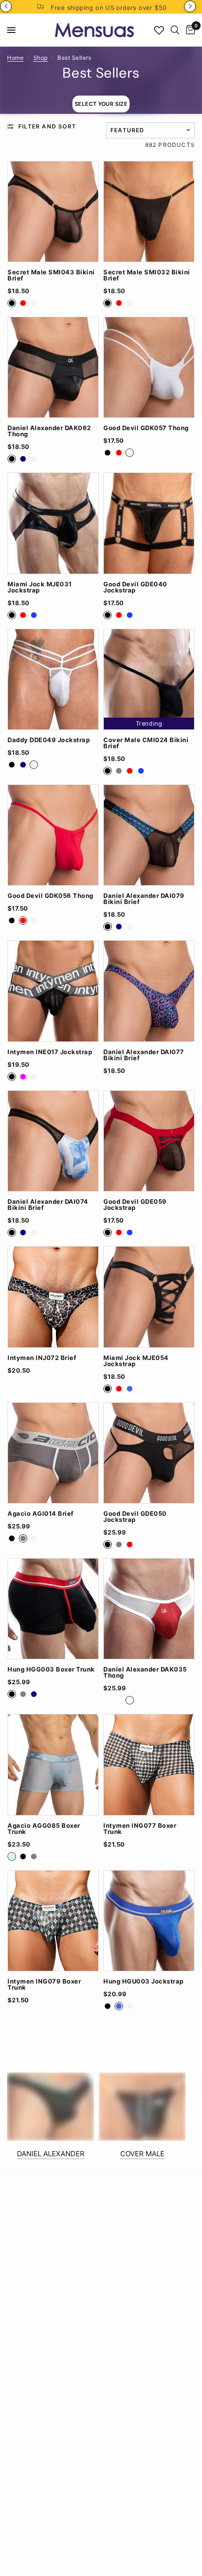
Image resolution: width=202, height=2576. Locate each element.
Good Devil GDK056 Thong (50, 896)
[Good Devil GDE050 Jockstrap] (149, 1453)
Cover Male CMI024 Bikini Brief (146, 743)
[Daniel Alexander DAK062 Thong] (53, 367)
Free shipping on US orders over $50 (109, 8)
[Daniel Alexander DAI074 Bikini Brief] (53, 1141)
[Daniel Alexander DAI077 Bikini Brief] (149, 991)
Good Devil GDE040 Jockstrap (135, 587)
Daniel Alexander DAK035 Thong (145, 1672)
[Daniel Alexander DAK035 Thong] (149, 1609)
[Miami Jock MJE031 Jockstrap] (53, 523)
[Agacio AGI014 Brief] (53, 1453)
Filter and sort (47, 126)
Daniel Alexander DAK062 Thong (49, 431)
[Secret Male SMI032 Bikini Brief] (149, 212)
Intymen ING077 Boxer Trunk (140, 1829)
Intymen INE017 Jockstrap (50, 1052)
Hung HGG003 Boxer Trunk (51, 1669)
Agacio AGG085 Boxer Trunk (44, 1829)
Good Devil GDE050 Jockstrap (135, 1517)
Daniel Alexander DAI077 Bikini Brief (144, 1055)
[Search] (175, 30)
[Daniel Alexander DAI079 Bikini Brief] (149, 835)
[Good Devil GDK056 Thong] (53, 835)
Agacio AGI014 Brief (41, 1514)
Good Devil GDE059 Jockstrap (135, 1205)
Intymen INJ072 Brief (42, 1358)
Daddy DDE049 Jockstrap (49, 740)
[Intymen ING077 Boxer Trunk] (149, 1764)
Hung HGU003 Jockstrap (144, 1981)
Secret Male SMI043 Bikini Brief (51, 275)
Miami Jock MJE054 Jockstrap (136, 1361)
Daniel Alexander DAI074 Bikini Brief (48, 1205)
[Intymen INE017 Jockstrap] (53, 991)
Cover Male (142, 2154)
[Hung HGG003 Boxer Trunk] (53, 1609)
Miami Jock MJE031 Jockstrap (40, 587)
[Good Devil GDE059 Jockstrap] (149, 1141)
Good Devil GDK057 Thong (146, 428)
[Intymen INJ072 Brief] (53, 1297)
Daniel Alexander (51, 2154)
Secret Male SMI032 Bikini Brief (147, 275)
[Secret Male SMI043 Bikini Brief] (53, 212)
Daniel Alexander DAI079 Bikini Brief (144, 899)
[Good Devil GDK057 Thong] (149, 367)
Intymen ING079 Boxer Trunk (44, 1984)
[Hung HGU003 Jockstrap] (149, 1921)
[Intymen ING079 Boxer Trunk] (53, 1921)
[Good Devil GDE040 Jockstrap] (149, 523)
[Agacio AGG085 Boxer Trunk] (53, 1764)
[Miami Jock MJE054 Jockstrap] (149, 1297)
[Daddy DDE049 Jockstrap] (53, 679)
